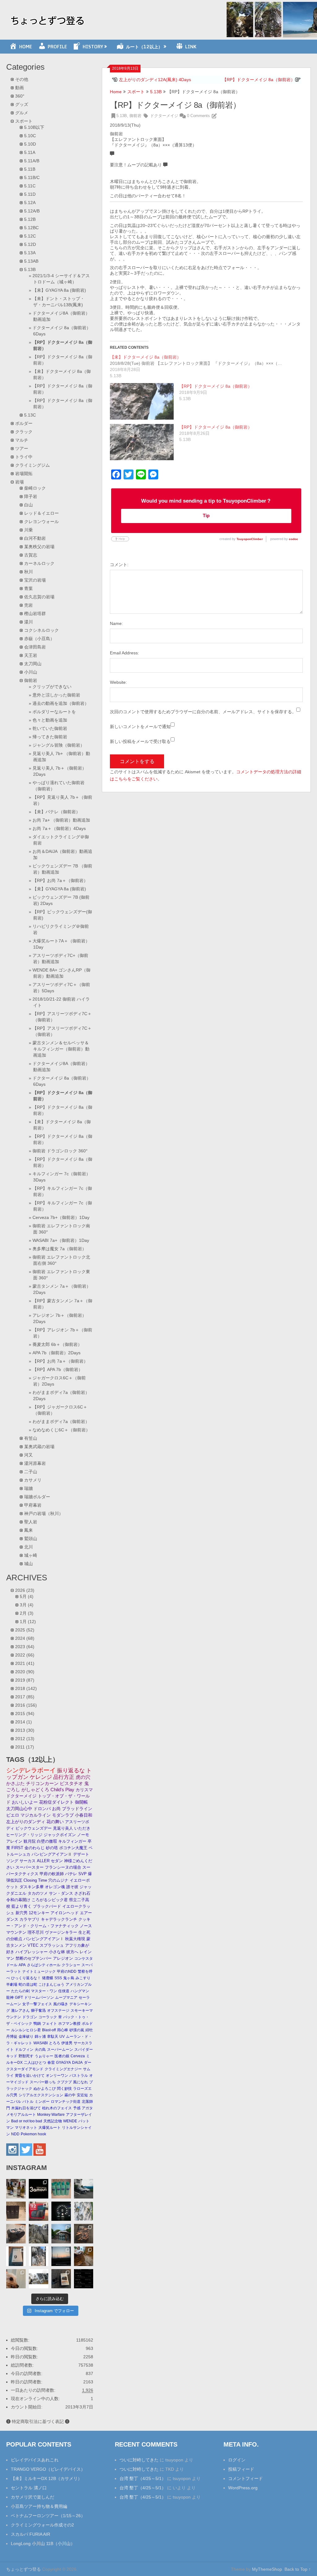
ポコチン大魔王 (73, 1848)
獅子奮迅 (38, 2011)
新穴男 (22, 1913)
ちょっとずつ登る (24, 2569)
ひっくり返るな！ (26, 1978)
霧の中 (70, 2095)
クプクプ (64, 2082)
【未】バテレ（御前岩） (56, 812)
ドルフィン (24, 2050)
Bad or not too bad (27, 2121)
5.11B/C (32, 177)
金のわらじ (35, 1848)
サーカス (28, 1861)
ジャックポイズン (60, 1835)
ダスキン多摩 (32, 1887)
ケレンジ (41, 1777)
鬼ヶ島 (69, 1978)
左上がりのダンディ (26, 1822)
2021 (25, 1663)
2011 (25, 1747)
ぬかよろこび (45, 2089)
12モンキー (39, 1913)
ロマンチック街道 (66, 2102)
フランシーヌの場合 (63, 1867)
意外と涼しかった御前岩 (56, 695)
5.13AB (31, 261)
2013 (25, 1730)
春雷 (51, 2063)
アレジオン (63, 1958)
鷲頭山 (31, 1539)
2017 (25, 1697)
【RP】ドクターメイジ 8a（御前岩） (259, 80)
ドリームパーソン (39, 1997)
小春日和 (84, 1815)
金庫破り (26, 2037)
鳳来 (28, 1530)
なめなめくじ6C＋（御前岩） (61, 1430)
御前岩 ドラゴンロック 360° (60, 1151)
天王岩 (31, 655)
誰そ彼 (72, 1887)
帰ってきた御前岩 (50, 737)
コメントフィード (245, 2478)
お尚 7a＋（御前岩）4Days (59, 828)
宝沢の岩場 (35, 580)
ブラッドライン (77, 1809)
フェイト (50, 2024)
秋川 (28, 572)
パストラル (79, 2076)
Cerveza (78, 2056)
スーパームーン (60, 2050)
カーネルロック (39, 563)
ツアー (22, 448)
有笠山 (31, 1438)
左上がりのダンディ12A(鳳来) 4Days (155, 80)
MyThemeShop (267, 2569)
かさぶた (15, 1783)
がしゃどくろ (35, 1790)
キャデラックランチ (59, 1919)
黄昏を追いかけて (30, 2076)
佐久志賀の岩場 (39, 597)
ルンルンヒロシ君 (26, 2030)
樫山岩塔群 (35, 613)
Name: (116, 623)
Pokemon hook (33, 2134)
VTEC (33, 1945)
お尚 (56, 1809)
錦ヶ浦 (40, 2037)
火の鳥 (40, 2050)
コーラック (48, 2017)
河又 (28, 1455)
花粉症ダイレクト (56, 1802)
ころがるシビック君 (50, 1900)
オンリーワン (57, 2076)
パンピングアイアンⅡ (52, 1854)
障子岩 (31, 496)
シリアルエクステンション (41, 2095)
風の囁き (61, 2004)
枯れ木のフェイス (57, 2108)
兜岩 (28, 605)
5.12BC (31, 228)
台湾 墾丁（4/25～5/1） (143, 2478)
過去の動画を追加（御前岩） (61, 703)
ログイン (237, 2460)
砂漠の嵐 (77, 2030)
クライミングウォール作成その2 (42, 2525)
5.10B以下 (34, 127)
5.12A (30, 203)
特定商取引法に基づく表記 (38, 2421)
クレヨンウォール (41, 522)
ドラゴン (30, 2017)
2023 (25, 1647)
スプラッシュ (52, 1945)
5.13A (30, 253)
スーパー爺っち (43, 2082)
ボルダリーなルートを (54, 712)
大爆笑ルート (50, 2128)
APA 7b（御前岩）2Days (56, 1353)
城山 (28, 1564)
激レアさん (20, 2011)
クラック (24, 432)
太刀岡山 (33, 664)
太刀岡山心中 (19, 1809)
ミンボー (42, 2102)
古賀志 (31, 555)
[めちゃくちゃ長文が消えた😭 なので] (16, 2256)
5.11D (30, 194)
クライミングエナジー (63, 2069)
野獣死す (26, 2056)
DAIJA (77, 2063)
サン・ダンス (61, 1893)
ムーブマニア (66, 1997)
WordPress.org (243, 2488)
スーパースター (30, 1867)
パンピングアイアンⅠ (44, 1939)
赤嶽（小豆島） (39, 639)
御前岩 (135, 116)
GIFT (19, 1997)
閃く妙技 (64, 2089)
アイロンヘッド (65, 1913)
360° (20, 96)
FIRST (17, 1848)
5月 (27, 1596)
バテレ (71, 1874)
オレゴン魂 (55, 1887)
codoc (293, 539)
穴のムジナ (58, 1880)
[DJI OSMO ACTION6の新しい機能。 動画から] (39, 2256)
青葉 (28, 588)
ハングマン (80, 1991)
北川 (28, 1547)
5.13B (156, 92)
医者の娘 (62, 2056)
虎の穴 (83, 1777)
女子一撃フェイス (37, 2004)
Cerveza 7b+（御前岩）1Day (61, 1217)
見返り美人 (63, 1828)
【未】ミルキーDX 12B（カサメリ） (46, 2478)
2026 (25, 1590)
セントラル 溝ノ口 (29, 2488)
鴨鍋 (37, 2024)
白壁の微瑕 (47, 1841)
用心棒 (63, 2030)
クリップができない (52, 687)
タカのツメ (38, 1893)
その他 (22, 79)
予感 (77, 2108)
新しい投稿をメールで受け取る (140, 741)
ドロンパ (42, 1809)
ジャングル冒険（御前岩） (59, 745)
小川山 (31, 672)
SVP (83, 1874)
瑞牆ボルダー (37, 1497)
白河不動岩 (35, 538)
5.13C (30, 415)
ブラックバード (47, 1906)
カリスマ (84, 1790)
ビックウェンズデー (34, 1828)
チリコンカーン (42, 1783)
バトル (28, 2102)
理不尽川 (36, 1932)
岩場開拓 (24, 474)
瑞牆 (28, 1488)
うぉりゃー (44, 2056)
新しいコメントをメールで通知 (140, 727)
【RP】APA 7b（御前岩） (58, 1369)
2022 (25, 1655)
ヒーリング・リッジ (24, 1835)
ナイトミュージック (39, 1971)
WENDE (70, 2121)
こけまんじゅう (51, 1984)
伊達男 (67, 2043)
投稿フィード (241, 2469)
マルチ (22, 440)
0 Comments (198, 116)
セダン (57, 1861)
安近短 (82, 2095)
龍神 (10, 1997)
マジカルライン (36, 1815)
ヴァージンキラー (61, 1932)
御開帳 (81, 1802)
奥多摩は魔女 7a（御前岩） (59, 1249)
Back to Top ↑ (298, 2569)
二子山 (31, 1472)
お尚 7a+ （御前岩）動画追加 (61, 820)
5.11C (30, 186)
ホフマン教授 (69, 2024)
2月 (27, 1613)
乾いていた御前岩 (50, 728)
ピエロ (13, 1815)
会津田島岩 (35, 647)
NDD (15, 2134)
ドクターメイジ (164, 116)
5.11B (30, 169)
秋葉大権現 (75, 1939)
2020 (25, 1672)
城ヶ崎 (31, 1555)
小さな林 (57, 1952)
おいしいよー (25, 1802)
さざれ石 (82, 1893)
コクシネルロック (41, 630)
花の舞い (55, 1822)
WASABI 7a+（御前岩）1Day (61, 1240)
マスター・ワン (44, 1991)
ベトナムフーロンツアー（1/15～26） (48, 2516)
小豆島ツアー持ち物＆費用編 (39, 2506)
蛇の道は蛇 (28, 1984)
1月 (28, 1622)
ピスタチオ (71, 1783)
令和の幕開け (18, 1900)
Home (116, 92)
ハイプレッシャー (32, 1952)
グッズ (22, 104)
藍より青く (22, 1906)
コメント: (119, 565)
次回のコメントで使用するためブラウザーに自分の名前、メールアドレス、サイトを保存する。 (203, 712)
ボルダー (24, 423)
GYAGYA (63, 2063)
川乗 (28, 530)
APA (22, 1965)
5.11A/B (32, 161)
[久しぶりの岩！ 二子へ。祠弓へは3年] (61, 2256)
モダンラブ (63, 1815)
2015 (25, 1714)
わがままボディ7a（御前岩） (61, 1421)
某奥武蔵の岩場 (39, 1447)
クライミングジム (33, 465)
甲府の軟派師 (52, 1874)
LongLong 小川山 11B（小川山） (43, 2543)
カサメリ (33, 1480)
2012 (25, 1739)
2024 (25, 1638)
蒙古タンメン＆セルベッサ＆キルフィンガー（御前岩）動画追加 (61, 1049)
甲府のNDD (67, 1971)
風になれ (80, 2082)
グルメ (22, 113)
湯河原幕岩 (35, 1463)
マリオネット (26, 2128)
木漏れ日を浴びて (26, 2108)
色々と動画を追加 (50, 720)
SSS (58, 1978)
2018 (26, 1688)
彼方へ (72, 1952)
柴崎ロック (35, 488)
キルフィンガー (72, 1841)
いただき (82, 1828)
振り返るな (71, 1770)
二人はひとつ (35, 2063)
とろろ (54, 2043)
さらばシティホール (44, 1965)
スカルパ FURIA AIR (30, 2534)
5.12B (30, 219)
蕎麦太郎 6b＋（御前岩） (57, 1344)
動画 (20, 88)
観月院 (30, 1841)
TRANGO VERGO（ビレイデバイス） (48, 2469)
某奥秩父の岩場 (39, 547)
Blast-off (49, 2030)
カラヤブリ (30, 1919)
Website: (118, 682)
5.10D (30, 144)
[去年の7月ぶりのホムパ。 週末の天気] (16, 2189)
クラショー (71, 1965)
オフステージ (58, 2011)
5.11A (30, 152)
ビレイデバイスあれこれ (35, 2460)
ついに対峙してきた (139, 2460)
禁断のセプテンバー (34, 1958)
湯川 (28, 622)
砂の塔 (52, 1848)
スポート (136, 92)
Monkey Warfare (51, 2115)
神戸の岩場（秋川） (44, 1513)
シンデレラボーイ (31, 1770)
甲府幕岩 (33, 1505)
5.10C (30, 136)
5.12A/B (32, 211)
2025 (25, 1630)
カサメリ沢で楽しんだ (33, 2497)
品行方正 (64, 1777)
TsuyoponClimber (250, 539)
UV (62, 2037)
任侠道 (64, 1991)
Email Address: (124, 653)
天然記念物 (53, 2121)
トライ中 (24, 457)
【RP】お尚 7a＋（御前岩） (60, 880)
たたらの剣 (20, 1991)
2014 (24, 1722)
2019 (25, 1680)
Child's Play (62, 1790)
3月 (27, 1605)
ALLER (43, 1861)
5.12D (30, 244)
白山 (28, 505)
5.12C (30, 236)
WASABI (41, 2043)
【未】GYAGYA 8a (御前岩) (59, 290)
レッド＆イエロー (41, 513)
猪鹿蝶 (48, 1978)
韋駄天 (53, 2037)
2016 (26, 1705)
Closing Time (35, 1880)
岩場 (20, 482)
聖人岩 (31, 1522)
